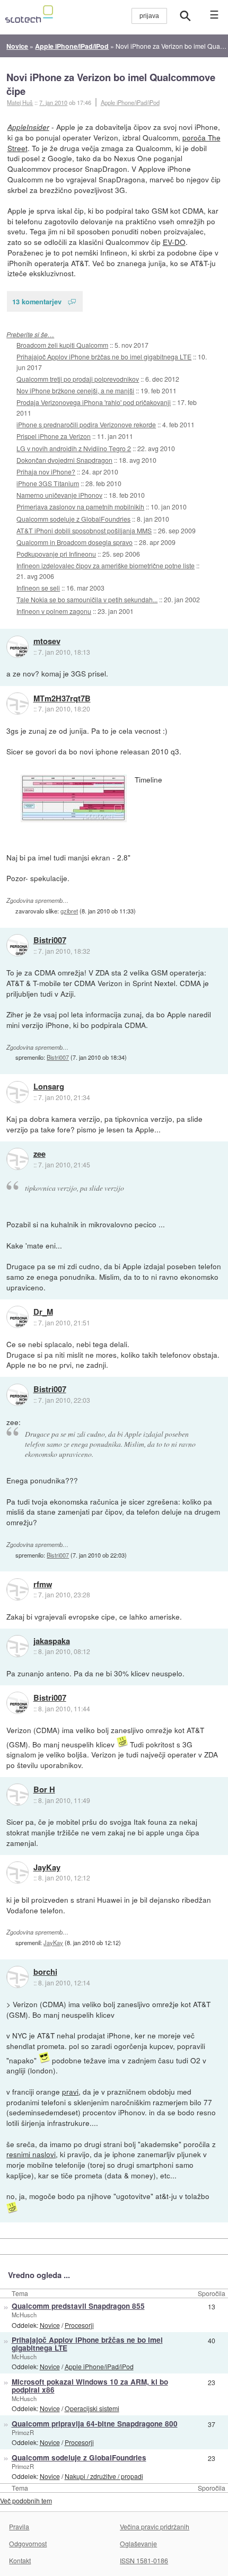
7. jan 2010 (53, 102)
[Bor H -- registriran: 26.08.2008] (17, 1795)
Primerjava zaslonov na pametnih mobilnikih (80, 507)
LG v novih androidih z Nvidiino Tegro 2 (74, 448)
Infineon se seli (38, 588)
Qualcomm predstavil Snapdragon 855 (78, 2306)
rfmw (43, 1585)
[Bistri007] (17, 945)
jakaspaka (52, 1641)
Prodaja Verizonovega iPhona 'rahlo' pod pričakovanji (94, 402)
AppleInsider (28, 127)
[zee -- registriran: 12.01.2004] (17, 1159)
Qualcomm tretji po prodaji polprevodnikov (78, 379)
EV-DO (174, 242)
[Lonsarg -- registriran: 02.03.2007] (17, 1092)
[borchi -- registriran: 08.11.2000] (17, 1977)
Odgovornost (28, 2543)
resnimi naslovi (31, 2154)
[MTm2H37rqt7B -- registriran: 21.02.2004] (17, 704)
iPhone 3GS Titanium (48, 483)
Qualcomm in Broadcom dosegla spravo (74, 542)
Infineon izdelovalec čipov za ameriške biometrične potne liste (106, 565)
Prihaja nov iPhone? (46, 472)
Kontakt (20, 2560)
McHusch (24, 2315)
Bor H (44, 1790)
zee (40, 1154)
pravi (70, 2091)
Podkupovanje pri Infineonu (56, 554)
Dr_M (43, 1312)
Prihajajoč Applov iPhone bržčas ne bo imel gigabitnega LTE (104, 357)
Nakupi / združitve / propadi (104, 2476)
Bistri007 (50, 940)
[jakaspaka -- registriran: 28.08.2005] (17, 1646)
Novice (50, 2325)
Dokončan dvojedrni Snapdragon (64, 460)
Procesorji (79, 2325)
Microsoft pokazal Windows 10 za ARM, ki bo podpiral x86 (90, 2386)
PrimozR (23, 2432)
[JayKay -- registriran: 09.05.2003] (17, 1872)
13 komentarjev (37, 301)
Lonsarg (49, 1087)
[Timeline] (74, 798)
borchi (45, 1972)
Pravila (19, 2526)
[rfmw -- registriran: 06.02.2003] (17, 1589)
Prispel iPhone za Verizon (54, 436)
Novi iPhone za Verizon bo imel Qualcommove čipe (111, 84)
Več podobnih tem (26, 2500)
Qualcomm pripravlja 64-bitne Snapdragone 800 (95, 2424)
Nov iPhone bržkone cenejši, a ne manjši (75, 390)
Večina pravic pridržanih (155, 2526)
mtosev (47, 641)
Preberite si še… (30, 334)
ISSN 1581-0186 (144, 2560)
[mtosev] (17, 647)
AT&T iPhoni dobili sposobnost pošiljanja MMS (84, 530)
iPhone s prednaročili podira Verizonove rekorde (86, 424)
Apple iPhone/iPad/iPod (130, 102)
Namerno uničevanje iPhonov (59, 495)
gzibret (69, 911)
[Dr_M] (17, 1317)
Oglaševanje (138, 2543)
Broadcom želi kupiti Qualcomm (62, 345)
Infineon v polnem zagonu (54, 611)
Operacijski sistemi (92, 2408)
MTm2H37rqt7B (62, 699)
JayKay (47, 1868)
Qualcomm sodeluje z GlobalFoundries (73, 519)
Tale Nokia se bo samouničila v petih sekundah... (87, 599)
